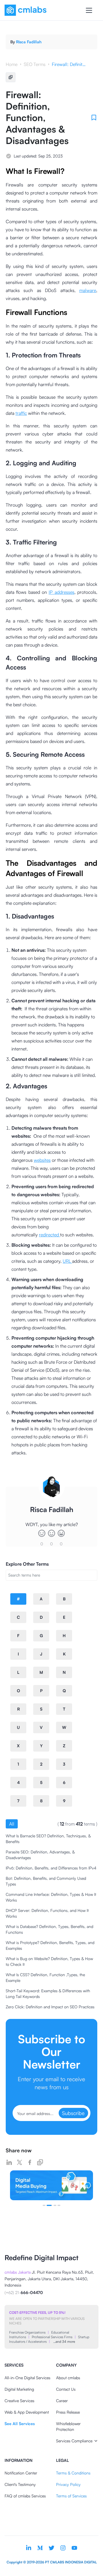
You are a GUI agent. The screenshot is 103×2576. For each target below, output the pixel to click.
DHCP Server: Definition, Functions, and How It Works (47, 1913)
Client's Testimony (20, 2484)
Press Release (68, 2412)
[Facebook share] (30, 2162)
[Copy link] (40, 2162)
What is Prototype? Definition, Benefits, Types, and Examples (50, 1945)
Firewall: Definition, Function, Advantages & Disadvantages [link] (69, 64)
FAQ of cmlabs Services (25, 2496)
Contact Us (66, 2389)
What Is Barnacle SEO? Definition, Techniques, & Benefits (48, 1839)
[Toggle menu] (89, 10)
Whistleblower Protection (68, 2426)
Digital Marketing (19, 2389)
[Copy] (11, 77)
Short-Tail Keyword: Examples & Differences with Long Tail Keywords (48, 1994)
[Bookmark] (94, 118)
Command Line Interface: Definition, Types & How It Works (51, 1897)
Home (12, 64)
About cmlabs (68, 2378)
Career (62, 2401)
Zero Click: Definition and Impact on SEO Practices (50, 2007)
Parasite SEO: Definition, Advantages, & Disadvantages (40, 1855)
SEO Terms (35, 64)
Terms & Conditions (73, 2473)
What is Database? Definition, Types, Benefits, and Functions (49, 1929)
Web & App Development (27, 2412)
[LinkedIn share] (9, 2162)
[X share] (19, 2162)
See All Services (20, 2424)
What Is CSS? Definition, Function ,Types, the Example (45, 1977)
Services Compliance (74, 2441)
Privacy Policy (68, 2484)
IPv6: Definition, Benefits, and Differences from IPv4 (51, 1868)
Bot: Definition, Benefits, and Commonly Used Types (46, 1881)
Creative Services (19, 2401)
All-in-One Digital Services (27, 2378)
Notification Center (21, 2473)
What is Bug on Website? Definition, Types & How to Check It (49, 1961)
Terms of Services (71, 2496)
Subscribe (73, 2113)
